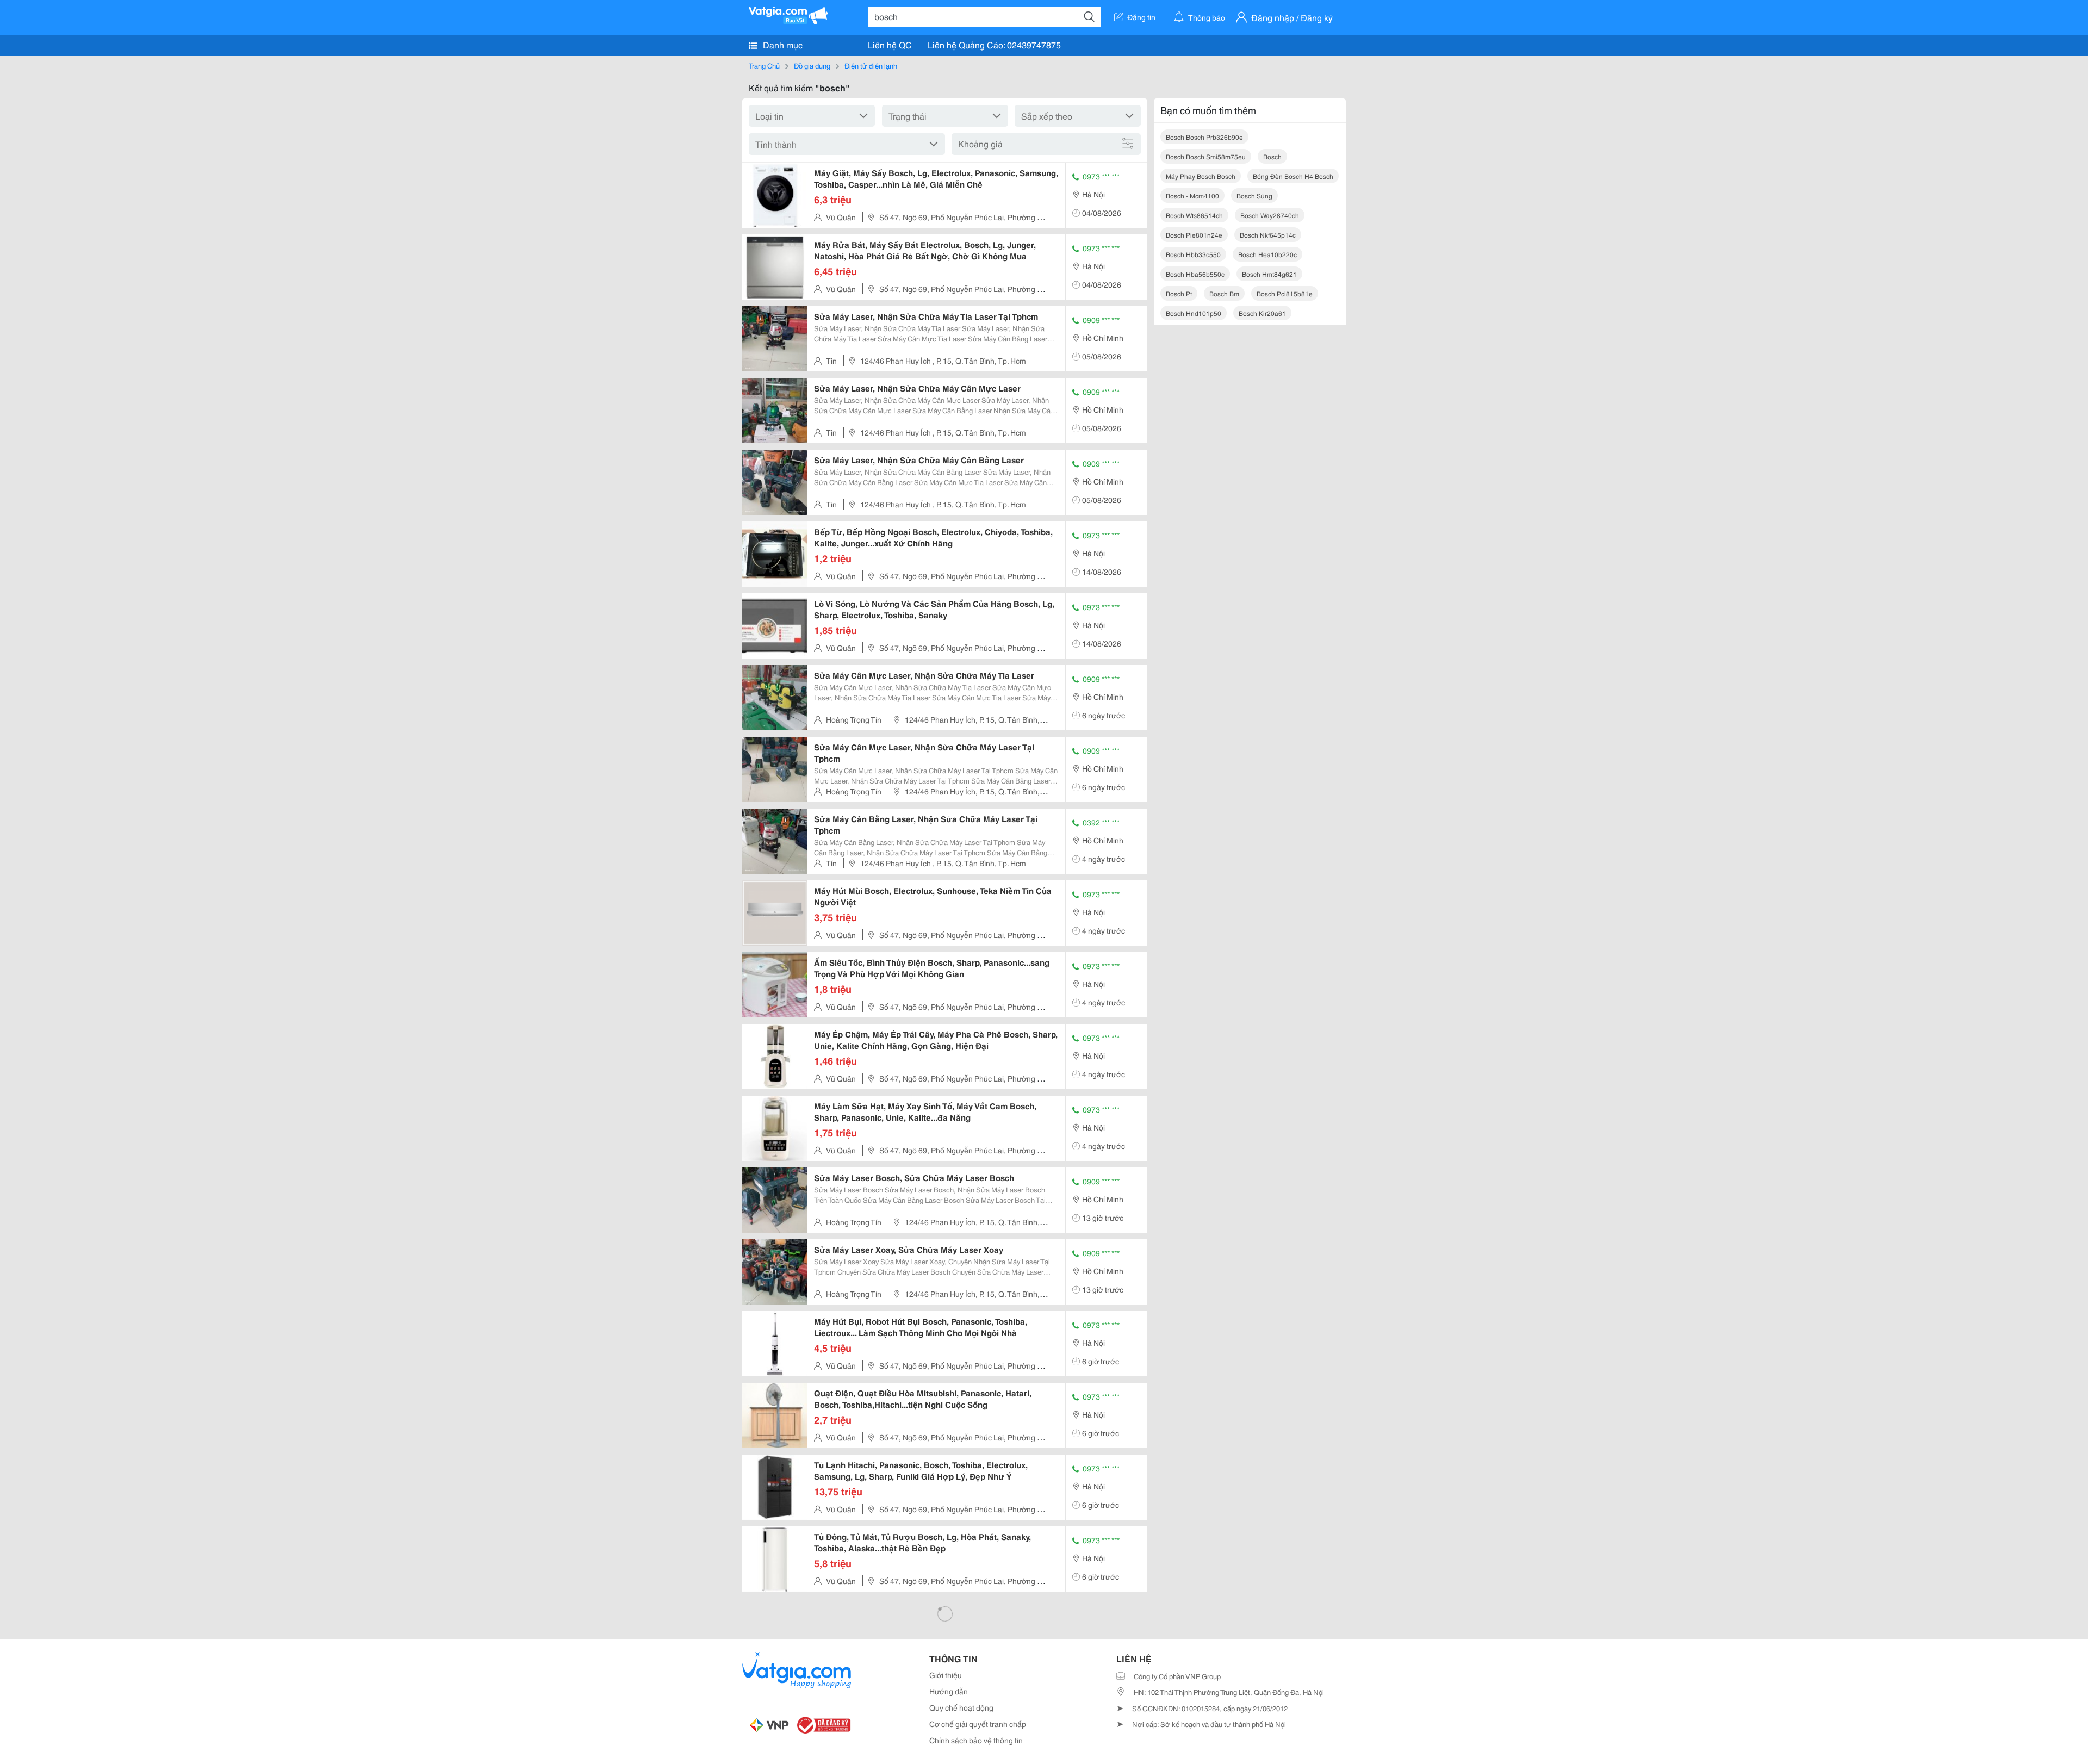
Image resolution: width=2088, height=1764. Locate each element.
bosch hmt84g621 (1269, 274)
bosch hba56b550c (1195, 274)
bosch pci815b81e (1285, 293)
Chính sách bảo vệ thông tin (976, 1740)
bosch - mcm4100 (1192, 195)
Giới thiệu (946, 1675)
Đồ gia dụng (812, 65)
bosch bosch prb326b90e (1204, 137)
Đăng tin (1141, 17)
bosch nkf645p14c (1268, 235)
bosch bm (1224, 293)
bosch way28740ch (1270, 215)
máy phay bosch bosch (1201, 176)
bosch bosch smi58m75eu (1206, 156)
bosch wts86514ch (1194, 215)
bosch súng (1254, 195)
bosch (1272, 156)
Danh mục (782, 44)
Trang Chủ (764, 65)
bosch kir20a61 (1262, 313)
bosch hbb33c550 (1193, 254)
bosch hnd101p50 (1194, 313)
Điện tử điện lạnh (871, 65)
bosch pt (1179, 293)
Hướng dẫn (949, 1691)
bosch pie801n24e (1194, 235)
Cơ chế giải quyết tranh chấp (978, 1724)
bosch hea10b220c (1267, 254)
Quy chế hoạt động (961, 1707)
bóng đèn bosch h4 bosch (1293, 176)
